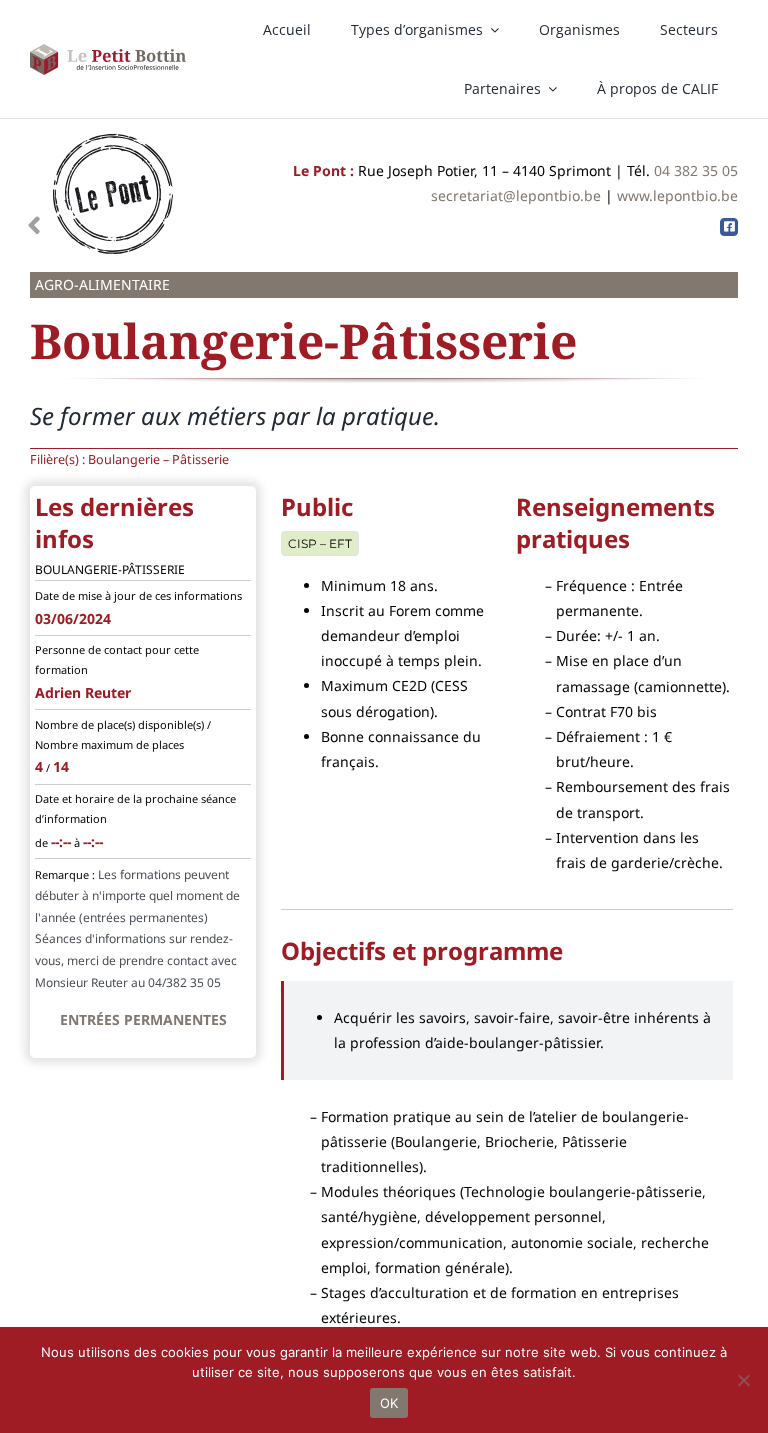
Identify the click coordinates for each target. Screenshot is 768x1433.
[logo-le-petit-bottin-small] (108, 50)
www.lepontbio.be (677, 195)
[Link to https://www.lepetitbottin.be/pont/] (34, 226)
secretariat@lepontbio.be (516, 195)
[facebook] (729, 227)
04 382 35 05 (696, 170)
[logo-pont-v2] (113, 140)
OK (389, 1403)
